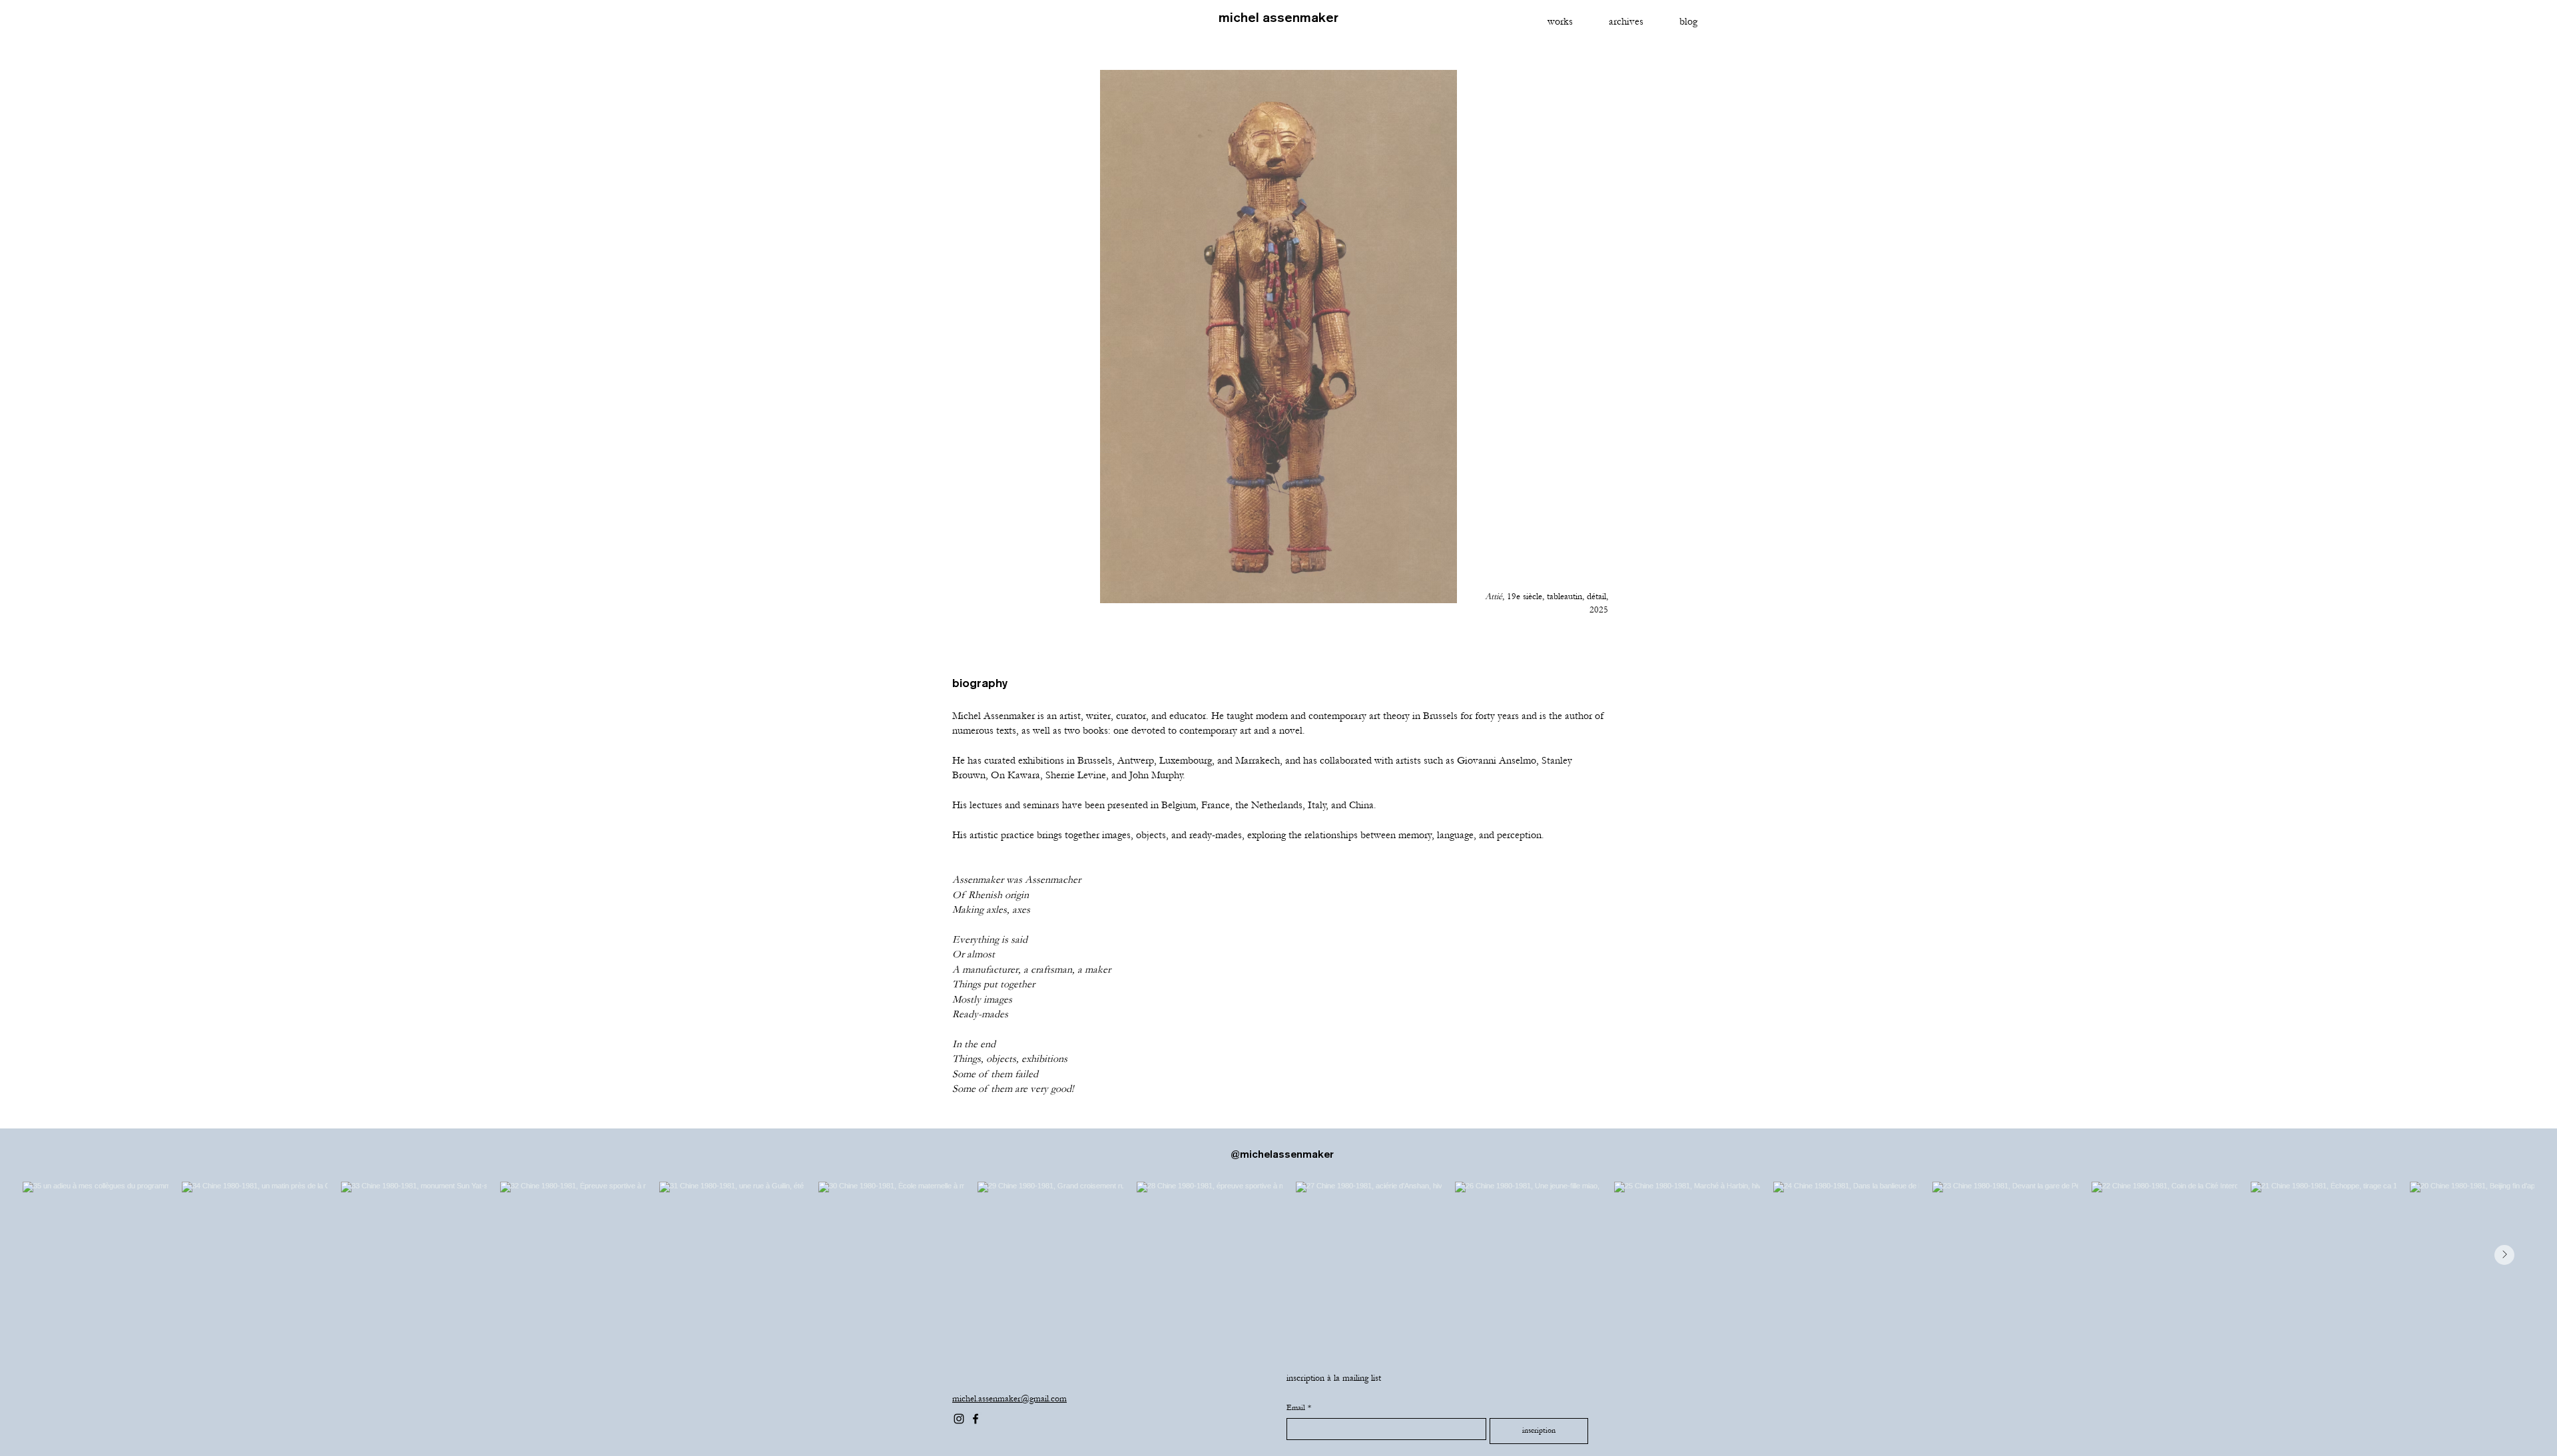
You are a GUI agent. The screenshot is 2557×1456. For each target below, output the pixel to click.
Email (1299, 1408)
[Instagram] (959, 1419)
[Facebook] (976, 1419)
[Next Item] (2504, 1255)
